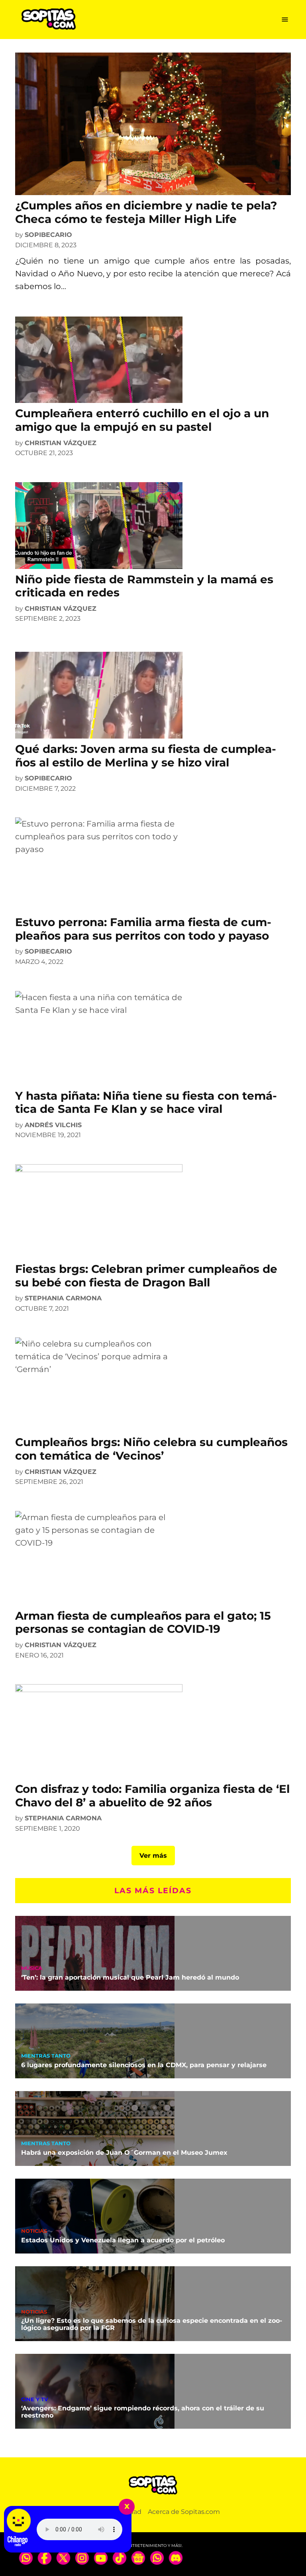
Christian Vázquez (61, 443)
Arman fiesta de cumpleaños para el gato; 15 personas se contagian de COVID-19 (143, 1622)
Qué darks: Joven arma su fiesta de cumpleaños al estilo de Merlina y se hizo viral (146, 756)
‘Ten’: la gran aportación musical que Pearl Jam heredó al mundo (130, 1977)
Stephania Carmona (63, 1298)
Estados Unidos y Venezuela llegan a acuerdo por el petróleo (123, 2240)
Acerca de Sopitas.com (184, 2512)
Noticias (34, 2231)
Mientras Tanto (46, 2056)
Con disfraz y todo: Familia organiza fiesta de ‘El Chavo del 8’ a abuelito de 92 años (152, 1796)
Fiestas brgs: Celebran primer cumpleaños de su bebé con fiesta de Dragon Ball (146, 1276)
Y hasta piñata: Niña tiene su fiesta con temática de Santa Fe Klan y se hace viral (146, 1102)
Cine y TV (35, 2400)
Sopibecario (48, 235)
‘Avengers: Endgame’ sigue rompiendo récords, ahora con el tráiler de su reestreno (143, 2412)
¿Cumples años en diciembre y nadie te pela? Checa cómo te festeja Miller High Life (146, 212)
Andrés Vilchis (53, 1125)
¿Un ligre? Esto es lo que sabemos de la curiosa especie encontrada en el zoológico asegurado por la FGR (152, 2324)
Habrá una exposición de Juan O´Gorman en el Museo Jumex (124, 2153)
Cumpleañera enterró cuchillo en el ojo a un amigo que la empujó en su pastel (142, 420)
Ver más (153, 1856)
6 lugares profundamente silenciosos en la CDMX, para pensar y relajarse (144, 2065)
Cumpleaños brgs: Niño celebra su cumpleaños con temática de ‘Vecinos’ (151, 1449)
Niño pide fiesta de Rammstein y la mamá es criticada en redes (144, 586)
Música (32, 1969)
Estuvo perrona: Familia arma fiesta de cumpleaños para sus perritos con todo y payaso (143, 929)
